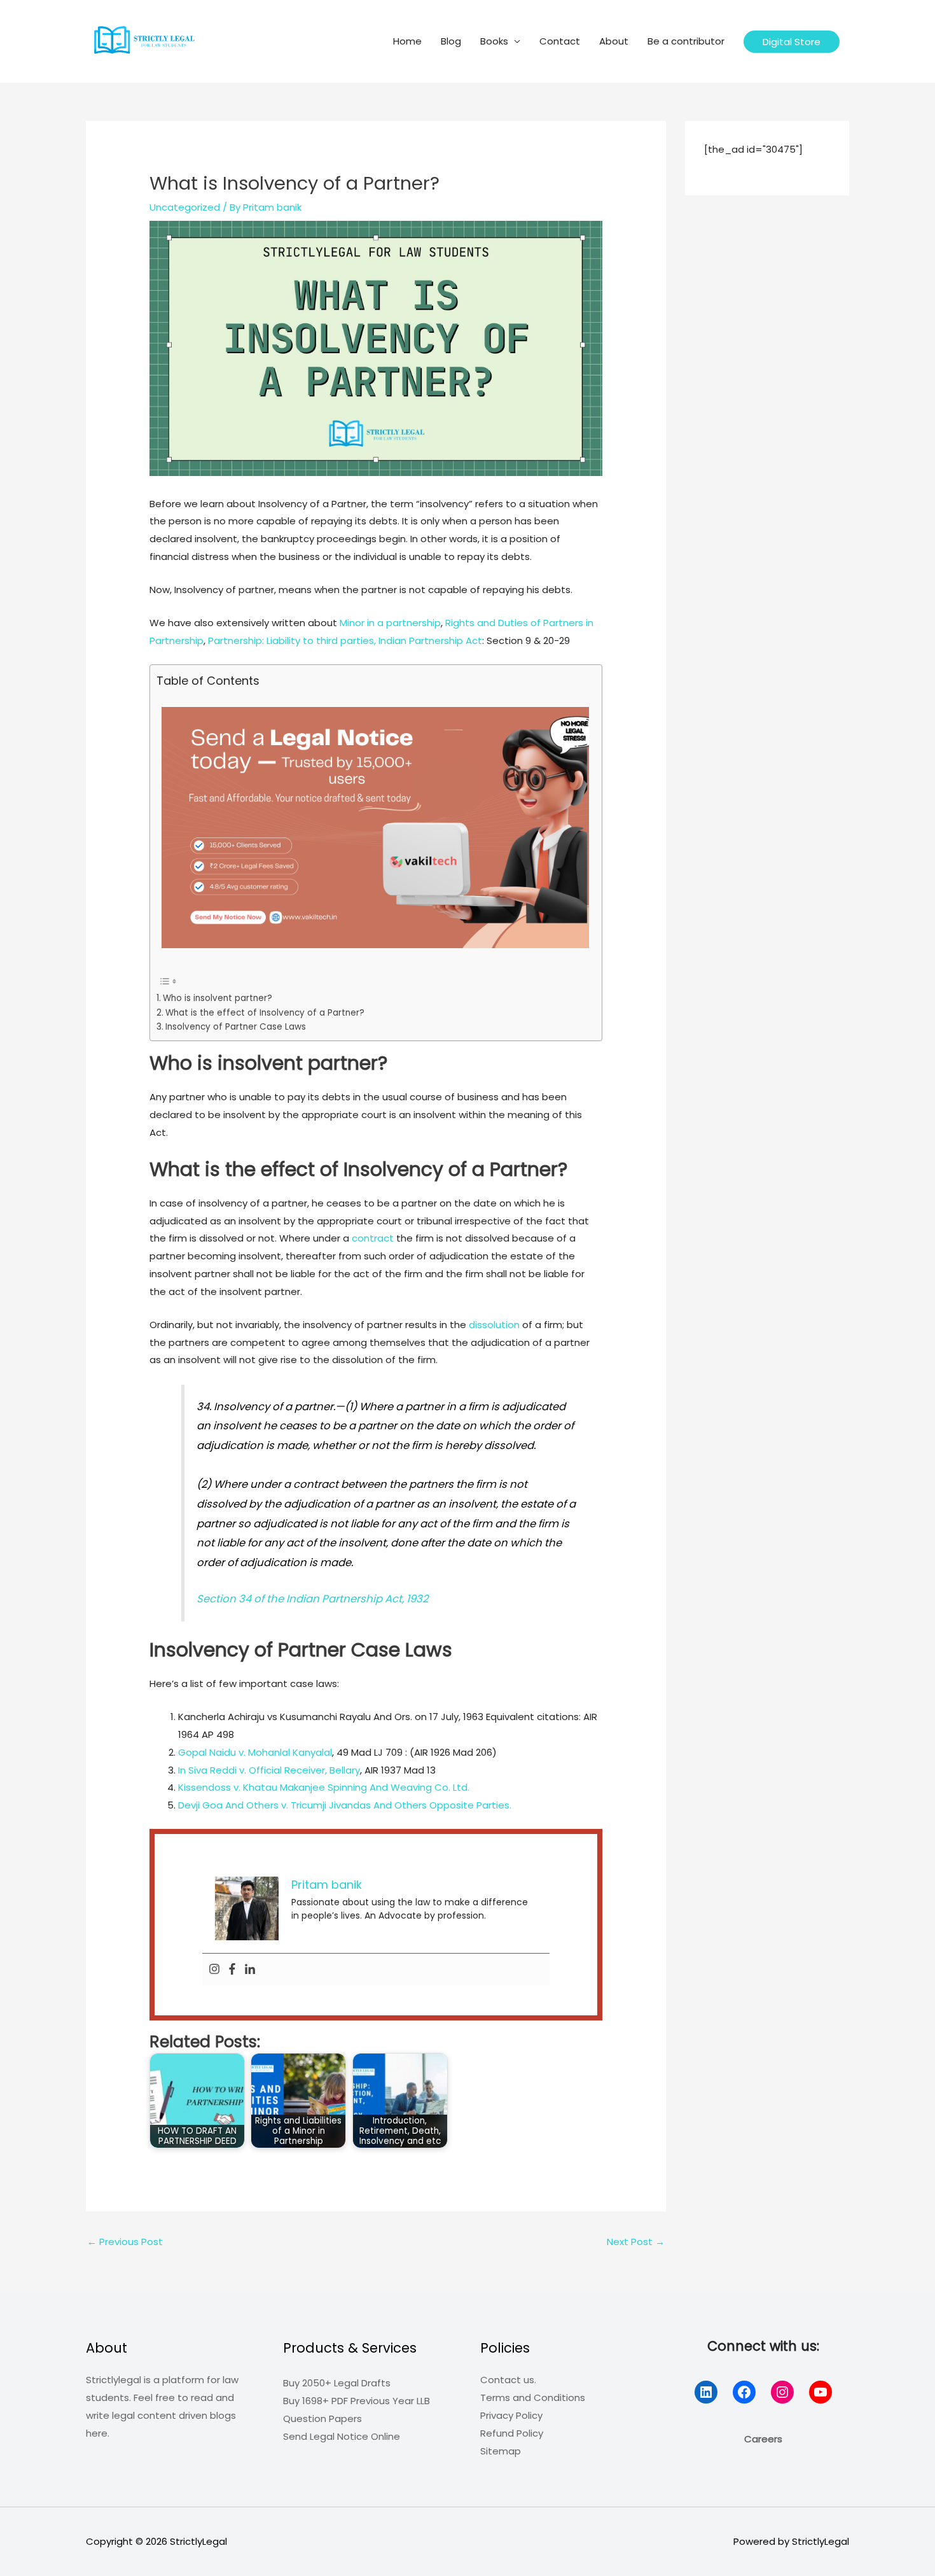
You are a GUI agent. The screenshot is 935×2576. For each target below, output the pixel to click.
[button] (792, 42)
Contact (560, 41)
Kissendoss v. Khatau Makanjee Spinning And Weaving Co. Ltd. (324, 1787)
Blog (451, 41)
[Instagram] (214, 1970)
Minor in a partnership (390, 623)
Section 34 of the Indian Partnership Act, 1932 (312, 1599)
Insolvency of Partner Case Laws (236, 1027)
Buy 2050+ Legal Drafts (337, 2383)
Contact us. (508, 2380)
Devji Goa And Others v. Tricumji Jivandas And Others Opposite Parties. (345, 1805)
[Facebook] (232, 1970)
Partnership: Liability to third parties (291, 640)
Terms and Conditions (533, 2397)
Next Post (636, 2242)
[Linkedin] (250, 1970)
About (614, 41)
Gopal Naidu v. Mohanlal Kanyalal (255, 1752)
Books (494, 41)
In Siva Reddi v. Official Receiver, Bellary (269, 1770)
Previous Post (125, 2242)
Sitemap (501, 2451)
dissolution (494, 1325)
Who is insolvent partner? (218, 998)
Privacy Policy (511, 2415)
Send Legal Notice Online (342, 2436)
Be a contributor (686, 41)
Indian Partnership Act (430, 640)
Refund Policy (512, 2433)
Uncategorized (185, 207)
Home (407, 41)
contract (373, 1238)
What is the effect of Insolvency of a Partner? (265, 1013)
